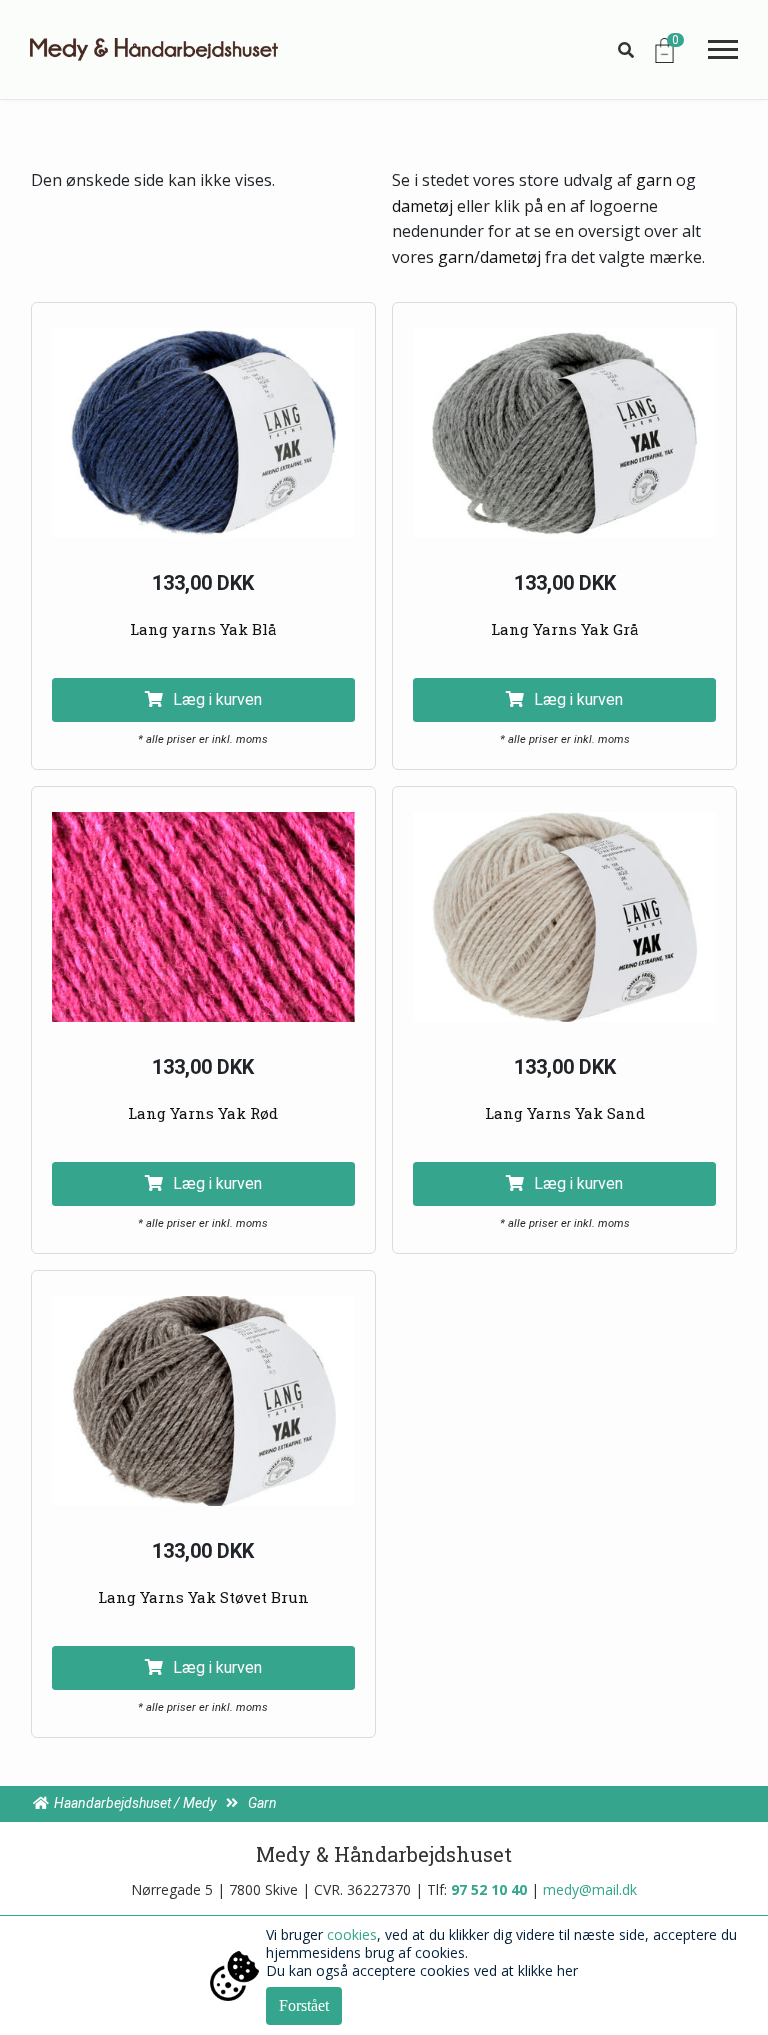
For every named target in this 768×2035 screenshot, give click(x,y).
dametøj (422, 206)
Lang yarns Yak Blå (203, 629)
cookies (352, 1934)
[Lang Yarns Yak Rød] (203, 917)
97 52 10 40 (489, 1889)
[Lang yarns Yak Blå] (203, 433)
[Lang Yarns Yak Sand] (564, 917)
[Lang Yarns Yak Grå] (564, 433)
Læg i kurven (217, 699)
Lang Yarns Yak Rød (203, 1113)
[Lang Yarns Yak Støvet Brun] (203, 1401)
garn (654, 180)
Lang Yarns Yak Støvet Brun (203, 1597)
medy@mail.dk (590, 1889)
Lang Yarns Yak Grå (565, 629)
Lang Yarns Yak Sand (565, 1113)
